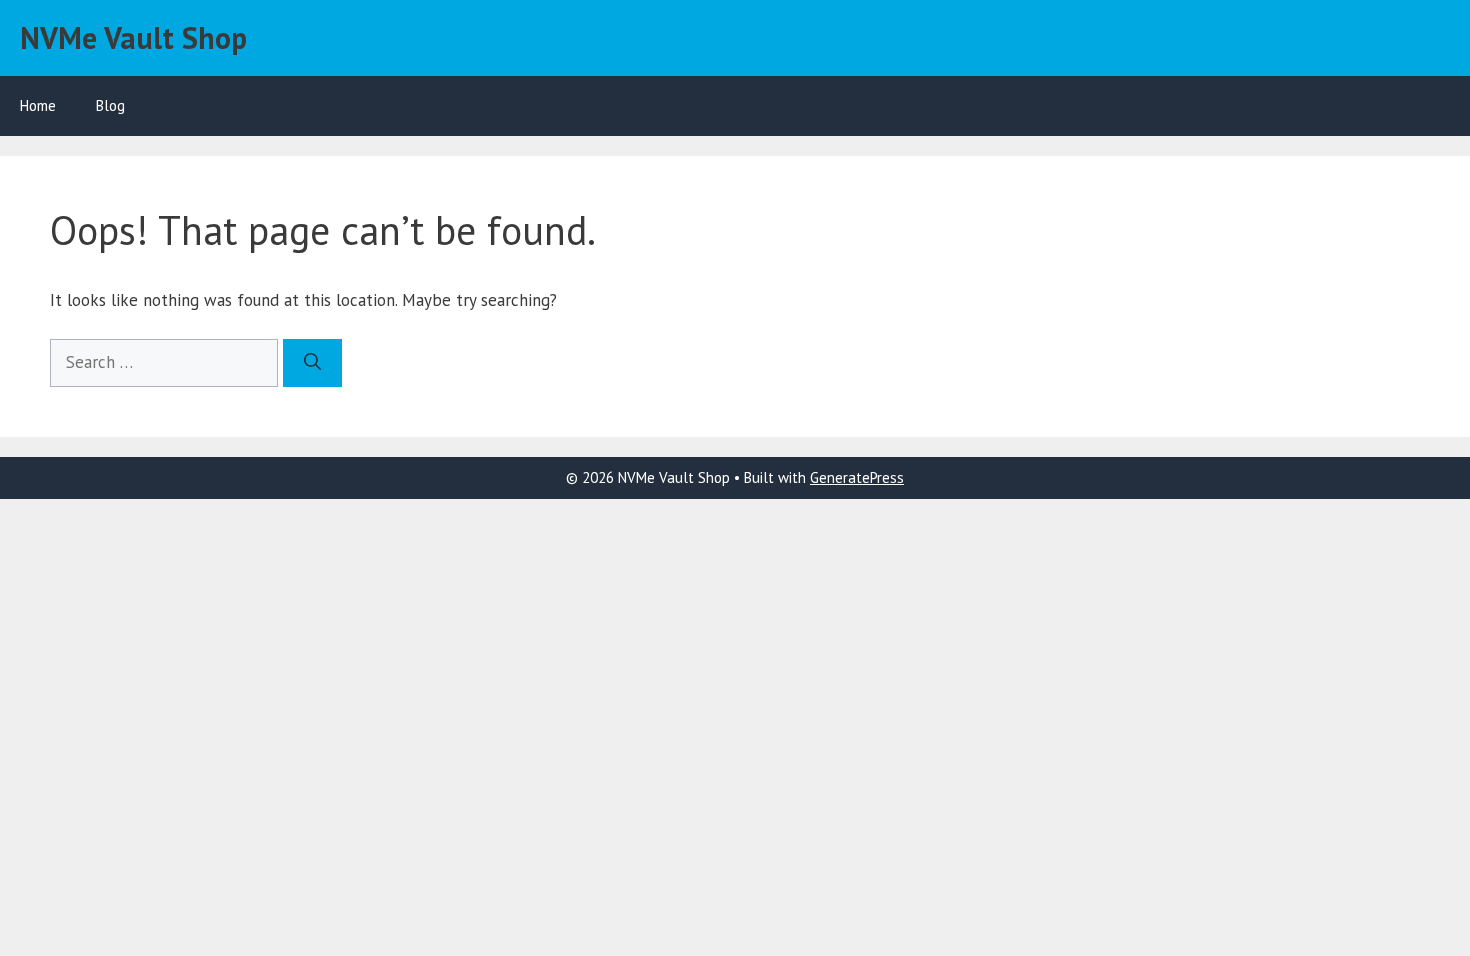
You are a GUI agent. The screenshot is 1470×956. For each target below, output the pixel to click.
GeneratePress (857, 477)
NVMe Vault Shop (133, 37)
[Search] (312, 363)
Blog (110, 105)
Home (38, 105)
